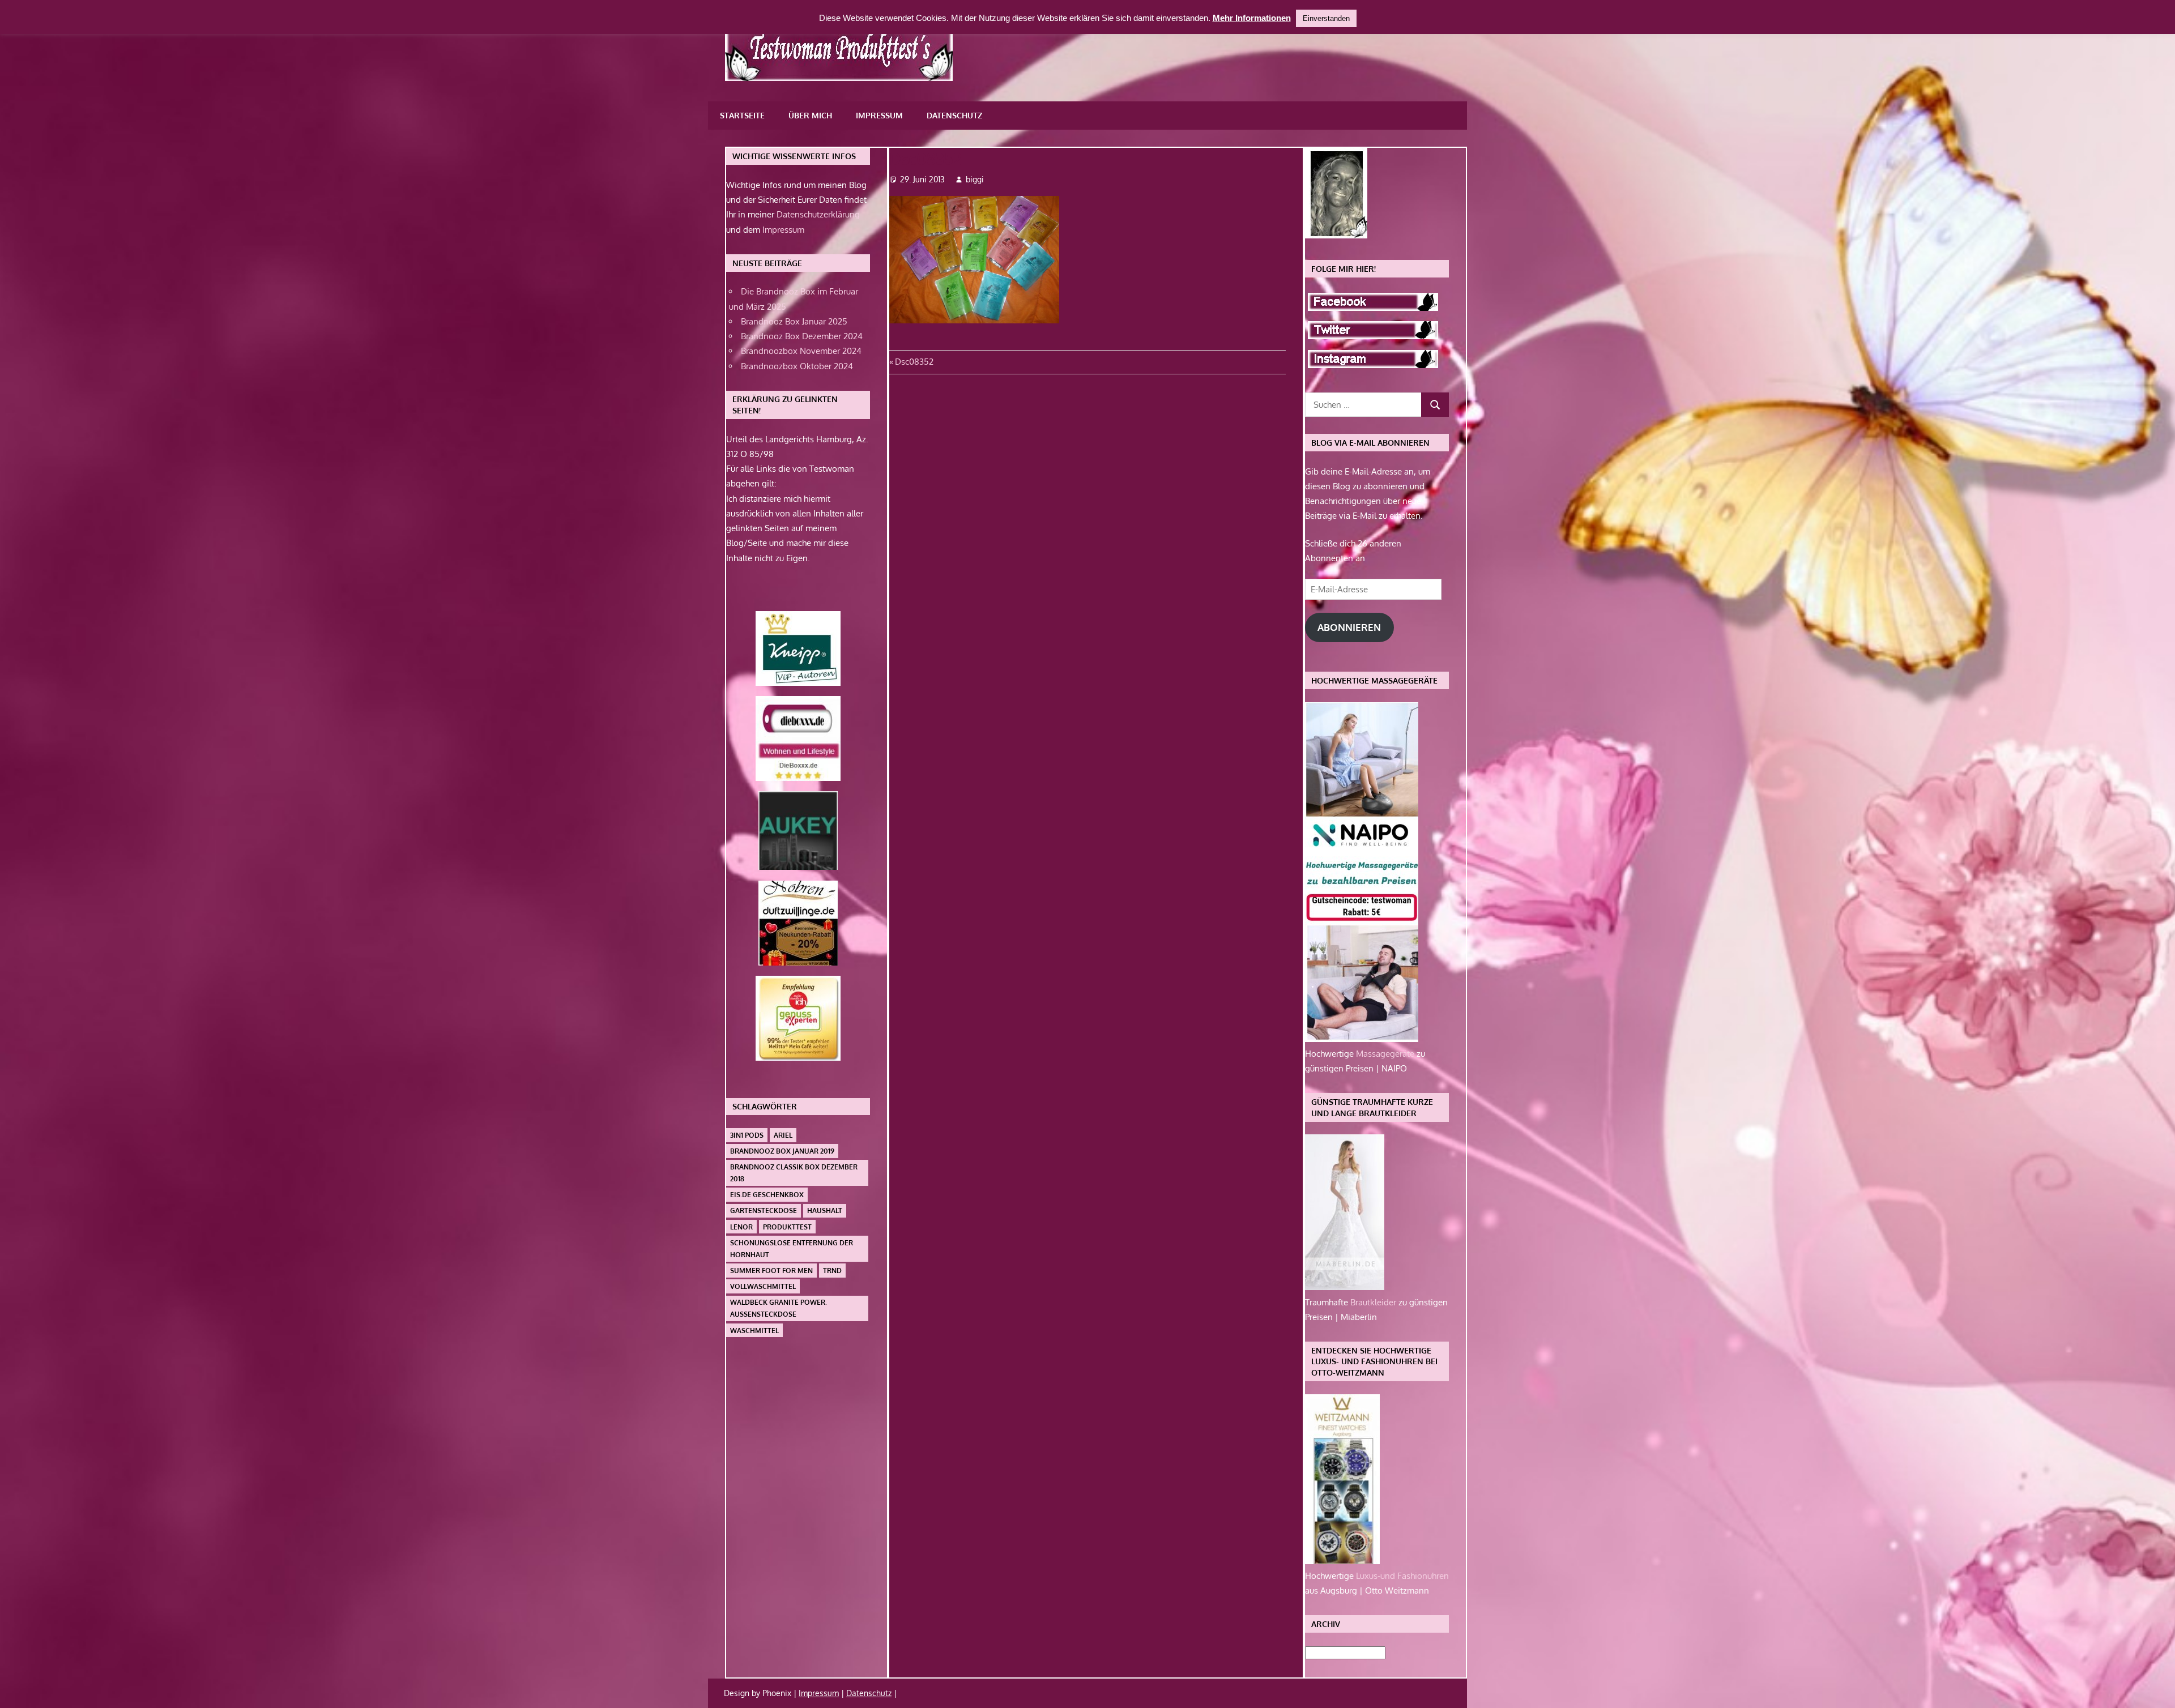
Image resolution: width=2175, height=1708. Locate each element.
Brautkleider (1374, 1302)
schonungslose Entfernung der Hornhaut (792, 1249)
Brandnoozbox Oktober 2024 (797, 366)
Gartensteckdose (764, 1210)
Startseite (742, 115)
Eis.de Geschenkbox (767, 1195)
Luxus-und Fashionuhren (1402, 1576)
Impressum (879, 115)
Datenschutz (954, 115)
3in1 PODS (747, 1135)
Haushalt (825, 1210)
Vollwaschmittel (763, 1286)
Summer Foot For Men (771, 1271)
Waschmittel (754, 1331)
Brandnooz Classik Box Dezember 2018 (794, 1173)
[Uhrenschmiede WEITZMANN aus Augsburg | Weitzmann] (1342, 1561)
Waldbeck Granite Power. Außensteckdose (779, 1308)
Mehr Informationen (1252, 18)
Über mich (810, 115)
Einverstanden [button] (1326, 18)
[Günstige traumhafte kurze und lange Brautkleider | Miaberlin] (1345, 1287)
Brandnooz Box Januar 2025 (794, 321)
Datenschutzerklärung (818, 214)
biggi (975, 179)
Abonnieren (1349, 627)
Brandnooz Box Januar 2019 (782, 1151)
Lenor (741, 1227)
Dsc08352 (914, 362)
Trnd (832, 1271)
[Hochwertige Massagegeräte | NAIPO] (1362, 1039)
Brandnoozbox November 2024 (801, 351)
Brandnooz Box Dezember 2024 (802, 336)
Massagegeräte (1386, 1054)
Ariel (783, 1135)
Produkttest (787, 1227)
